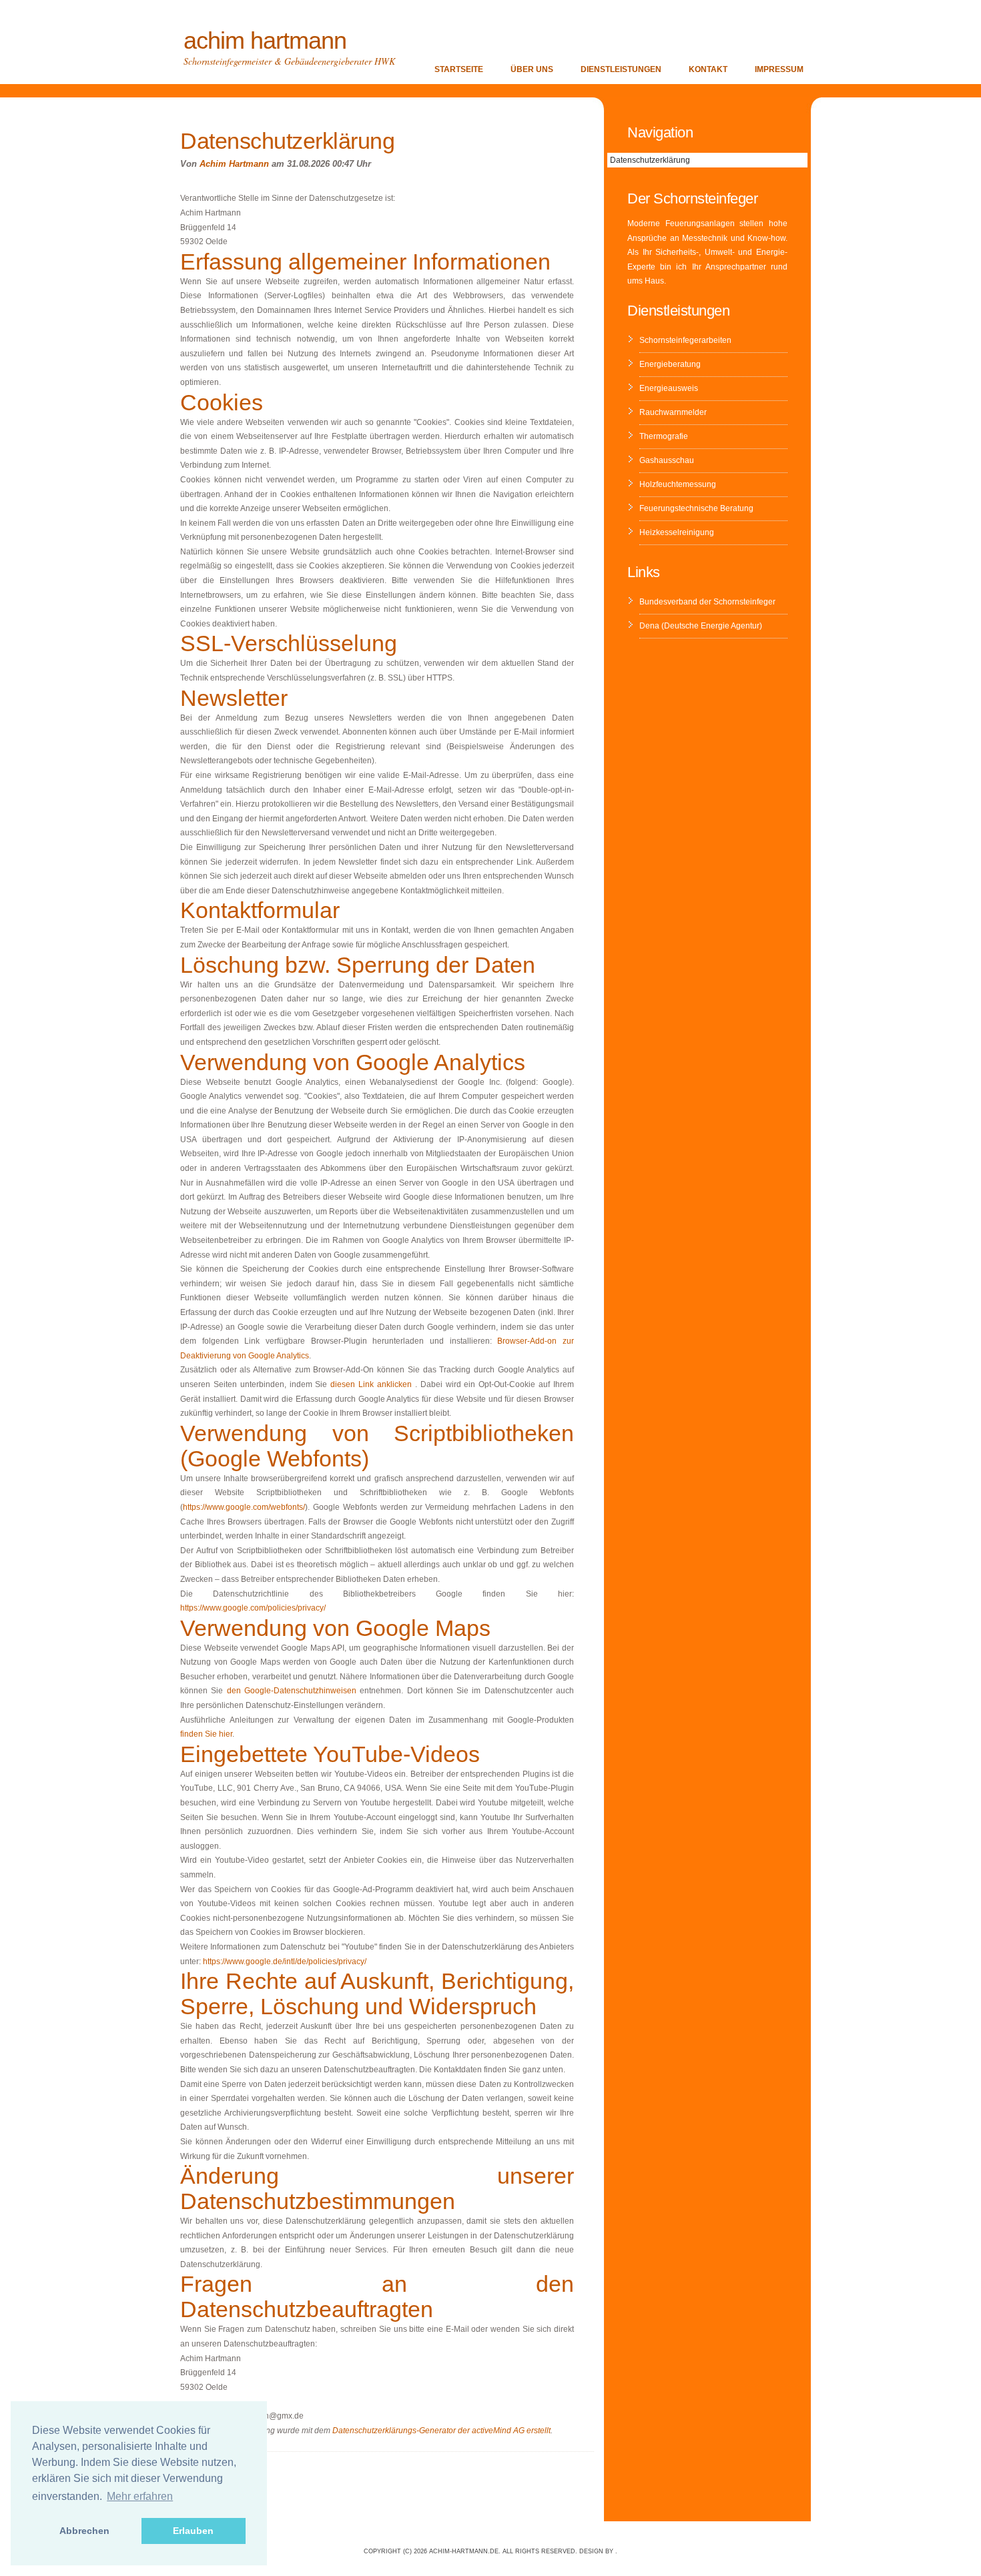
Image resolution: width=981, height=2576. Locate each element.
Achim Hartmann (265, 40)
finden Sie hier (206, 1734)
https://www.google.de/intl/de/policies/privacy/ (285, 1962)
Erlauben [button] (193, 2531)
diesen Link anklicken (371, 1384)
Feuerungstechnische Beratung (696, 508)
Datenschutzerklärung (650, 160)
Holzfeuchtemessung (678, 484)
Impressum (779, 69)
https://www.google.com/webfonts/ (244, 1507)
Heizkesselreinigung (677, 532)
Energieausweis (669, 388)
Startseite (459, 69)
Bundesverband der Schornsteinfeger (707, 602)
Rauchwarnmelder (673, 412)
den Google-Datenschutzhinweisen (292, 1691)
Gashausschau (667, 460)
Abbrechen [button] (84, 2531)
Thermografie (664, 436)
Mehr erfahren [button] (140, 2496)
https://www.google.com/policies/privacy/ (253, 1608)
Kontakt (708, 69)
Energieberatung (670, 364)
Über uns (532, 69)
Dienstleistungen (621, 69)
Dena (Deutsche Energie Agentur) (701, 626)
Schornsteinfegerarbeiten (685, 340)
